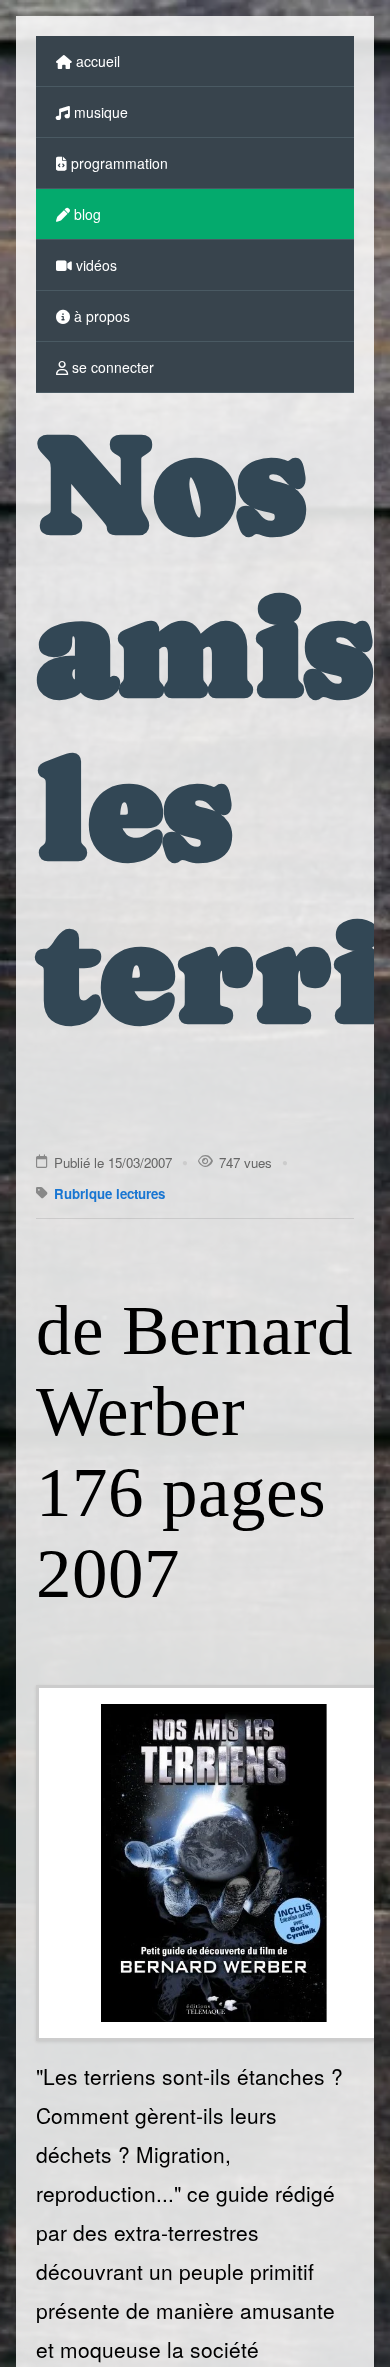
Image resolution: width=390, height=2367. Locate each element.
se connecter (111, 367)
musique (99, 112)
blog (85, 214)
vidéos (94, 265)
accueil (96, 61)
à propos (100, 316)
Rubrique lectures (109, 1193)
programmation (117, 163)
